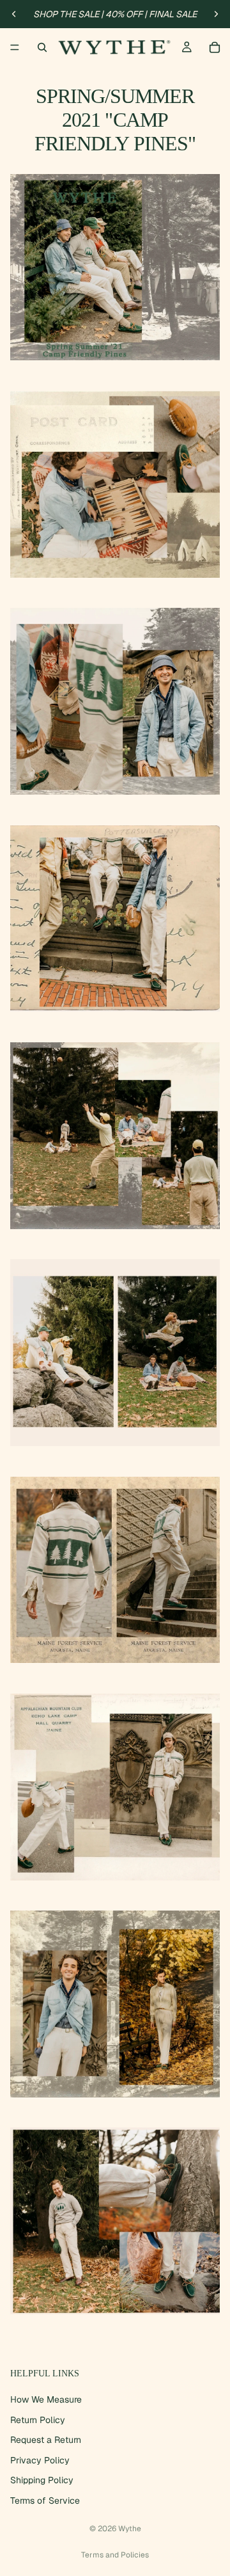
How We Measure (46, 2399)
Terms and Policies (115, 2555)
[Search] (42, 47)
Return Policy (38, 2420)
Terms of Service (45, 2500)
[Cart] (215, 47)
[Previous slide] (14, 14)
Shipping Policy (42, 2481)
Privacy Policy (40, 2460)
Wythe (130, 2529)
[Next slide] (216, 14)
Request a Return (46, 2440)
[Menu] (15, 47)
